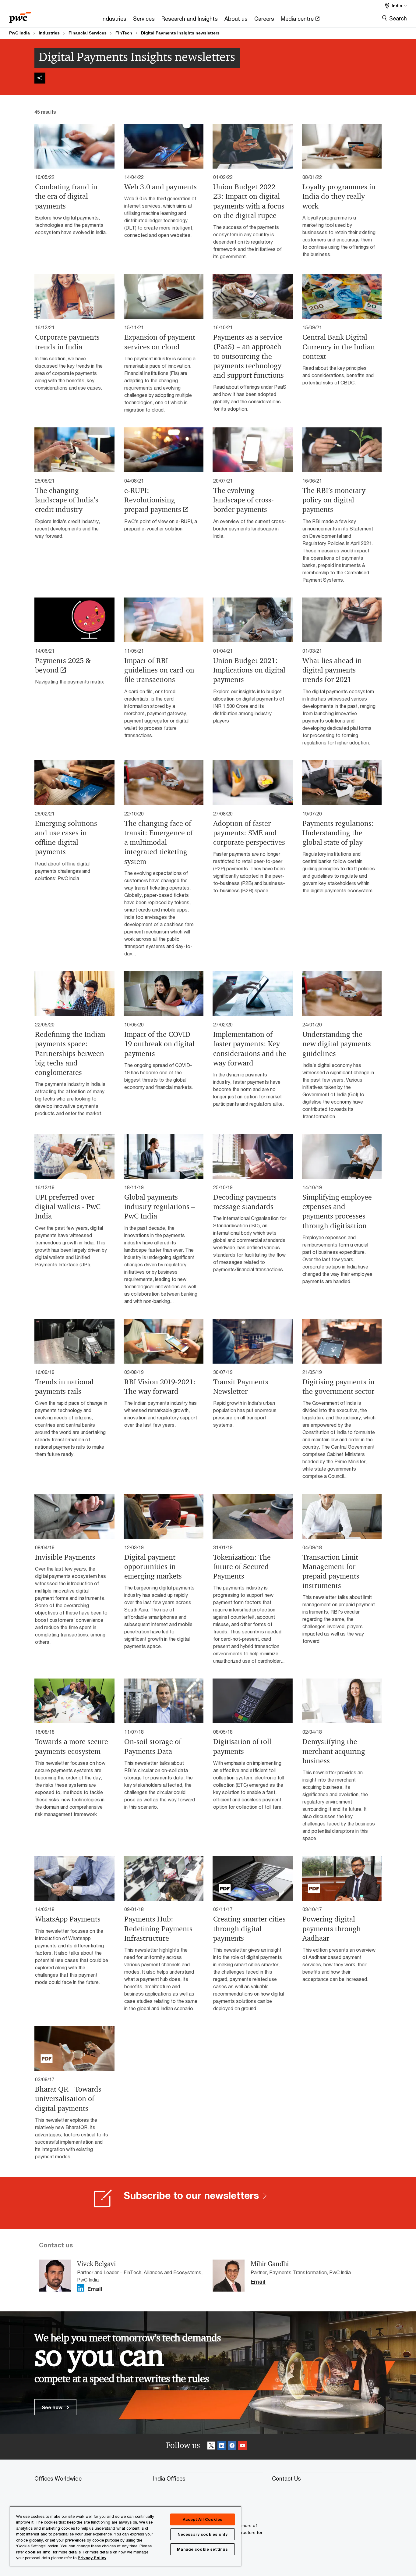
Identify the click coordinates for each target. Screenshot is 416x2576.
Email (95, 2289)
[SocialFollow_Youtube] (242, 2447)
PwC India (19, 33)
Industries (49, 33)
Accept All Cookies (203, 2519)
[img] (40, 78)
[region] (125, 2536)
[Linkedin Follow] (222, 2447)
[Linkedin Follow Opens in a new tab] (81, 2288)
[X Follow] (211, 2447)
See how (53, 2407)
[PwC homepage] (20, 15)
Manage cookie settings (202, 2549)
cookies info (38, 2552)
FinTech (124, 33)
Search (398, 18)
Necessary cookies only (203, 2534)
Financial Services (88, 33)
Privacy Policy (92, 2558)
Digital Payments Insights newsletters (180, 33)
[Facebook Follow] (232, 2447)
